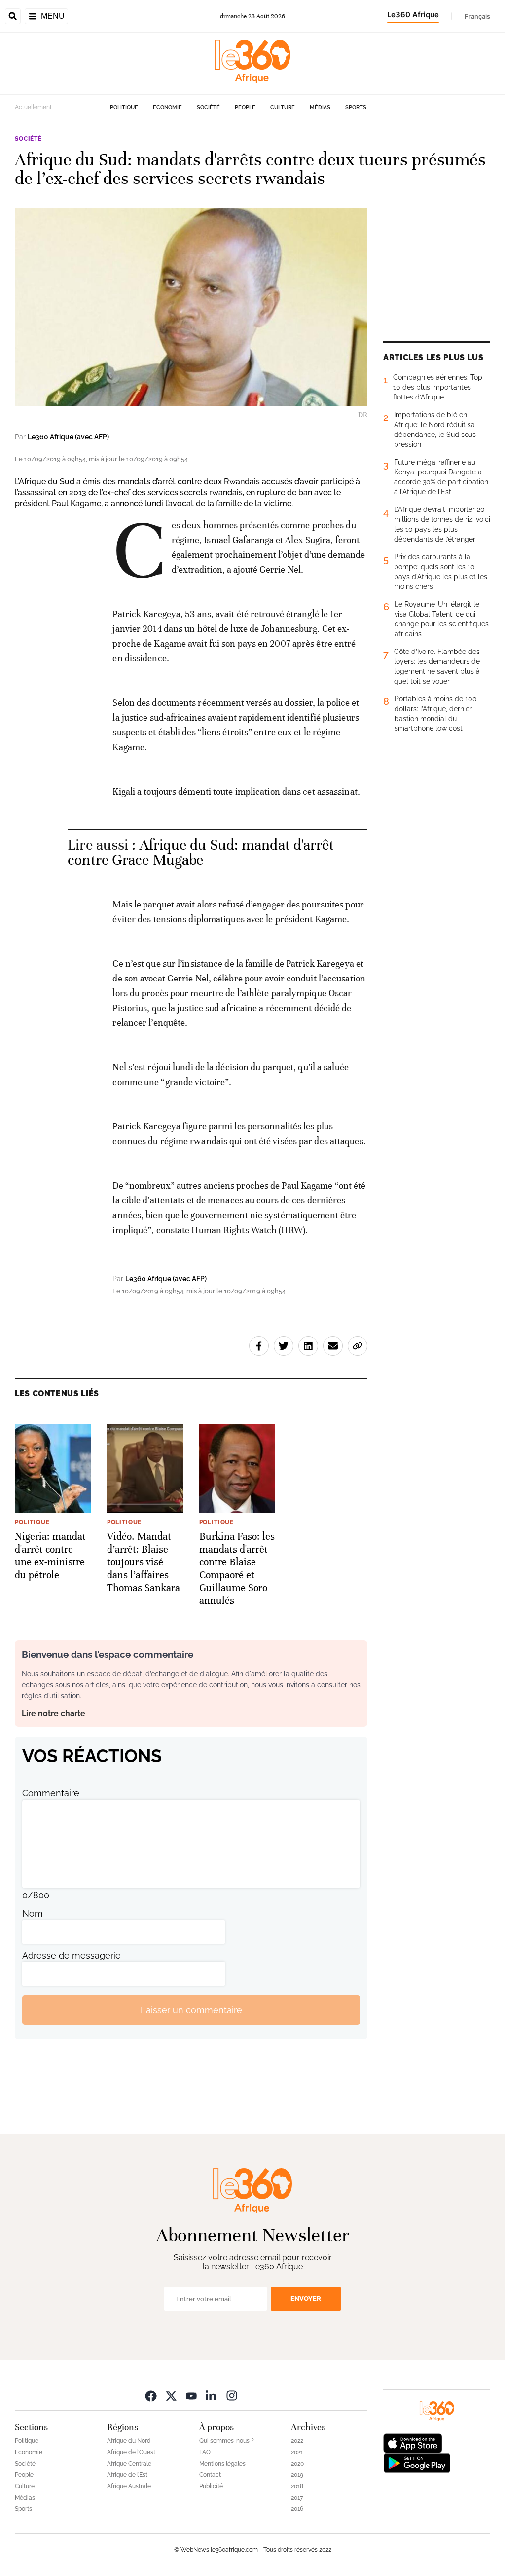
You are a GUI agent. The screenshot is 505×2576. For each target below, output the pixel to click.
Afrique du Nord (129, 2441)
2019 (297, 2475)
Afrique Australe (129, 2486)
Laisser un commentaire (191, 2010)
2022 (297, 2441)
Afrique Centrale (129, 2464)
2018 (297, 2486)
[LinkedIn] (212, 2395)
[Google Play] (417, 2462)
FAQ (205, 2452)
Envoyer (306, 2299)
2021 (297, 2452)
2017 (297, 2498)
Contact (210, 2475)
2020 (297, 2464)
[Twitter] (171, 2395)
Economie (167, 107)
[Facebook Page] (151, 2395)
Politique (124, 107)
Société (208, 107)
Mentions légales (222, 2464)
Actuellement (33, 107)
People (245, 107)
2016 (297, 2509)
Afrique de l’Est (127, 2475)
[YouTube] (191, 2395)
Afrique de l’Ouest (131, 2452)
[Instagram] (232, 2395)
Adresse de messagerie (72, 1955)
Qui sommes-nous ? (227, 2441)
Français (477, 16)
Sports (356, 107)
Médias (320, 107)
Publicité (211, 2486)
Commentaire (51, 1793)
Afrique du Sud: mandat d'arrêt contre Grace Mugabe (201, 853)
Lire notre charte (54, 1714)
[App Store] (413, 2443)
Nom (33, 1913)
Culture (283, 107)
